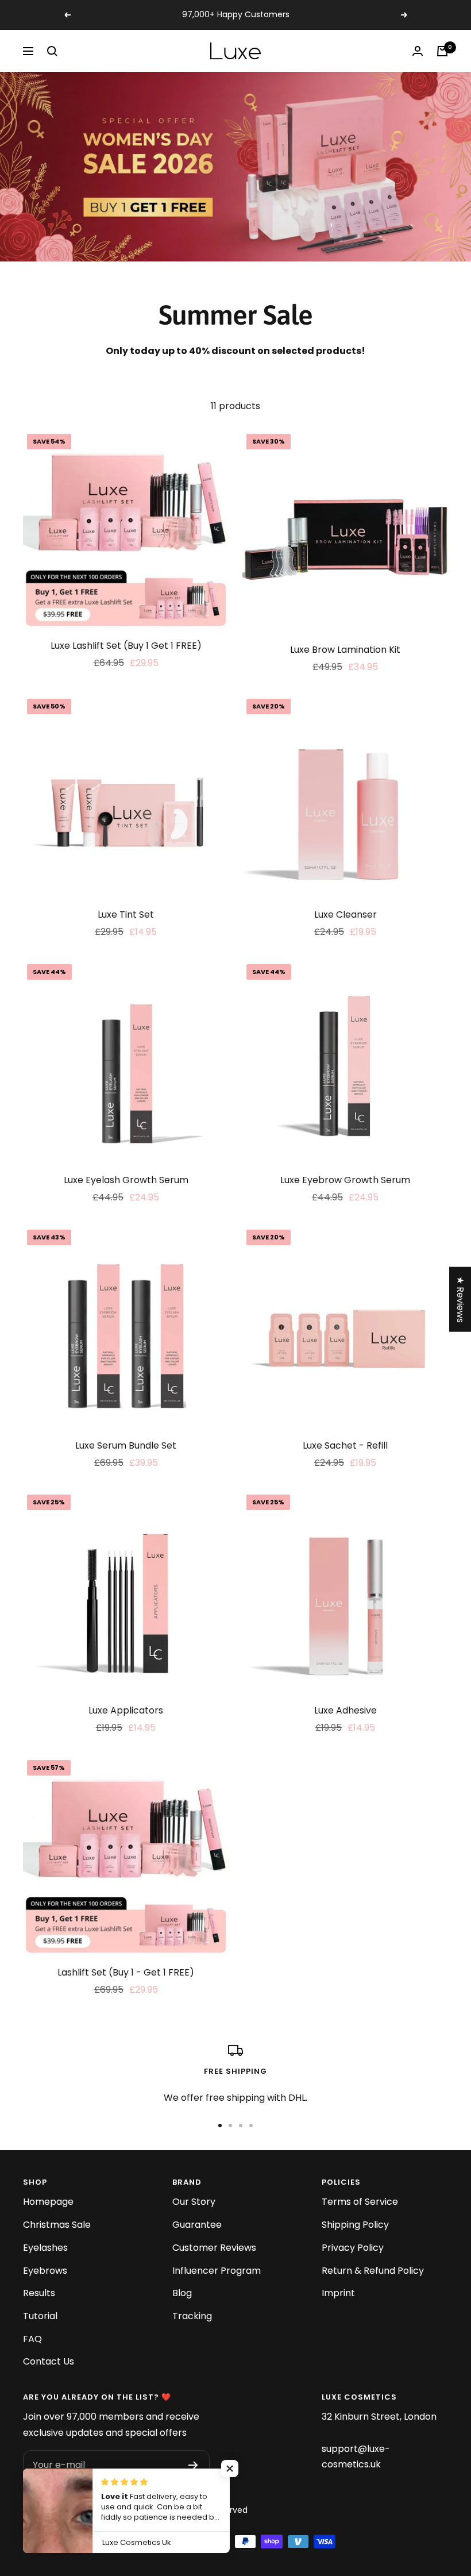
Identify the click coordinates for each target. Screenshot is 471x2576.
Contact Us (49, 2361)
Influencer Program (217, 2271)
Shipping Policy (355, 2225)
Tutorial (40, 2316)
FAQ (32, 2339)
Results (39, 2293)
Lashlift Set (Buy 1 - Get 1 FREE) (126, 1972)
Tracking (192, 2316)
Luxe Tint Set (126, 915)
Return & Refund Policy (373, 2271)
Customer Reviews (214, 2248)
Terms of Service (360, 2202)
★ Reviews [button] (460, 1299)
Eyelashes (45, 2248)
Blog (182, 2293)
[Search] (52, 51)
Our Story (194, 2202)
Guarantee (197, 2225)
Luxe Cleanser (345, 915)
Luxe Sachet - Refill (345, 1445)
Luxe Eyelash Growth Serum (126, 1180)
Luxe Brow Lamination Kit (345, 650)
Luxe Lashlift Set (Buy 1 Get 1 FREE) (126, 646)
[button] (230, 2469)
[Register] (193, 2465)
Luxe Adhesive (345, 1710)
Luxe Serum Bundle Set (126, 1445)
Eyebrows (45, 2271)
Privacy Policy (353, 2248)
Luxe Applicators (126, 1710)
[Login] (418, 51)
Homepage (48, 2202)
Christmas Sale (57, 2225)
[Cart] (442, 51)
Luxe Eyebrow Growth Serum (345, 1180)
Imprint (338, 2293)
